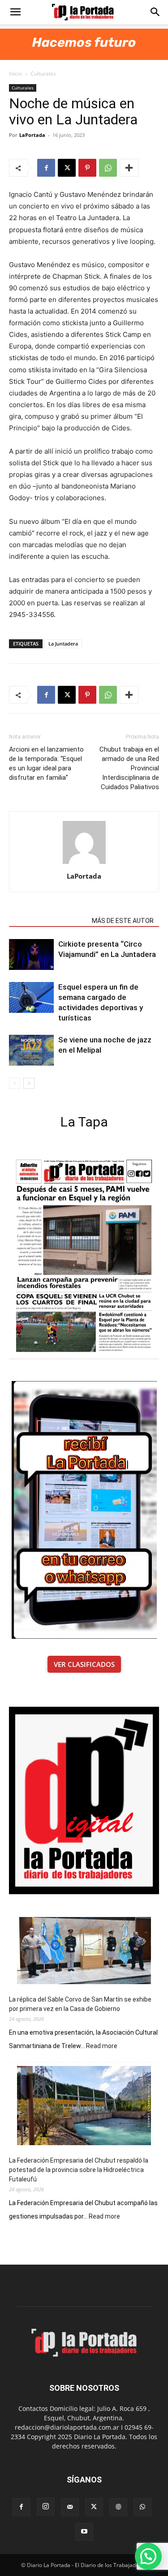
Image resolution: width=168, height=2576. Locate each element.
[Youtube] (84, 2532)
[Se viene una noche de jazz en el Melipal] (31, 1050)
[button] (15, 12)
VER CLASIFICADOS (84, 1664)
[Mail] (70, 2507)
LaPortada (32, 135)
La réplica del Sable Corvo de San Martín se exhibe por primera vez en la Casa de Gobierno (80, 2004)
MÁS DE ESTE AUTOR (123, 921)
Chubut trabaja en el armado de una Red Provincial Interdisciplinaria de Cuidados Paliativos (129, 768)
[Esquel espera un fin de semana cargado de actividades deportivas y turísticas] (31, 997)
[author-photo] (84, 864)
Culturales (43, 74)
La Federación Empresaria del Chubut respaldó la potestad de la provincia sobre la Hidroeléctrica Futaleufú (79, 2170)
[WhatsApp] (108, 168)
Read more (102, 2046)
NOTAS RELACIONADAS (48, 921)
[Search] (155, 12)
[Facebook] (46, 168)
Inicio (15, 74)
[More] (129, 168)
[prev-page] (15, 1083)
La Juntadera (63, 644)
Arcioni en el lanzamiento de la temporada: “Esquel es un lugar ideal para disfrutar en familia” (46, 763)
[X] (67, 168)
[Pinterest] (87, 168)
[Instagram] (46, 2507)
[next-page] (29, 1083)
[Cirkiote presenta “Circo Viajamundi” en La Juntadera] (31, 954)
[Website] (118, 2507)
